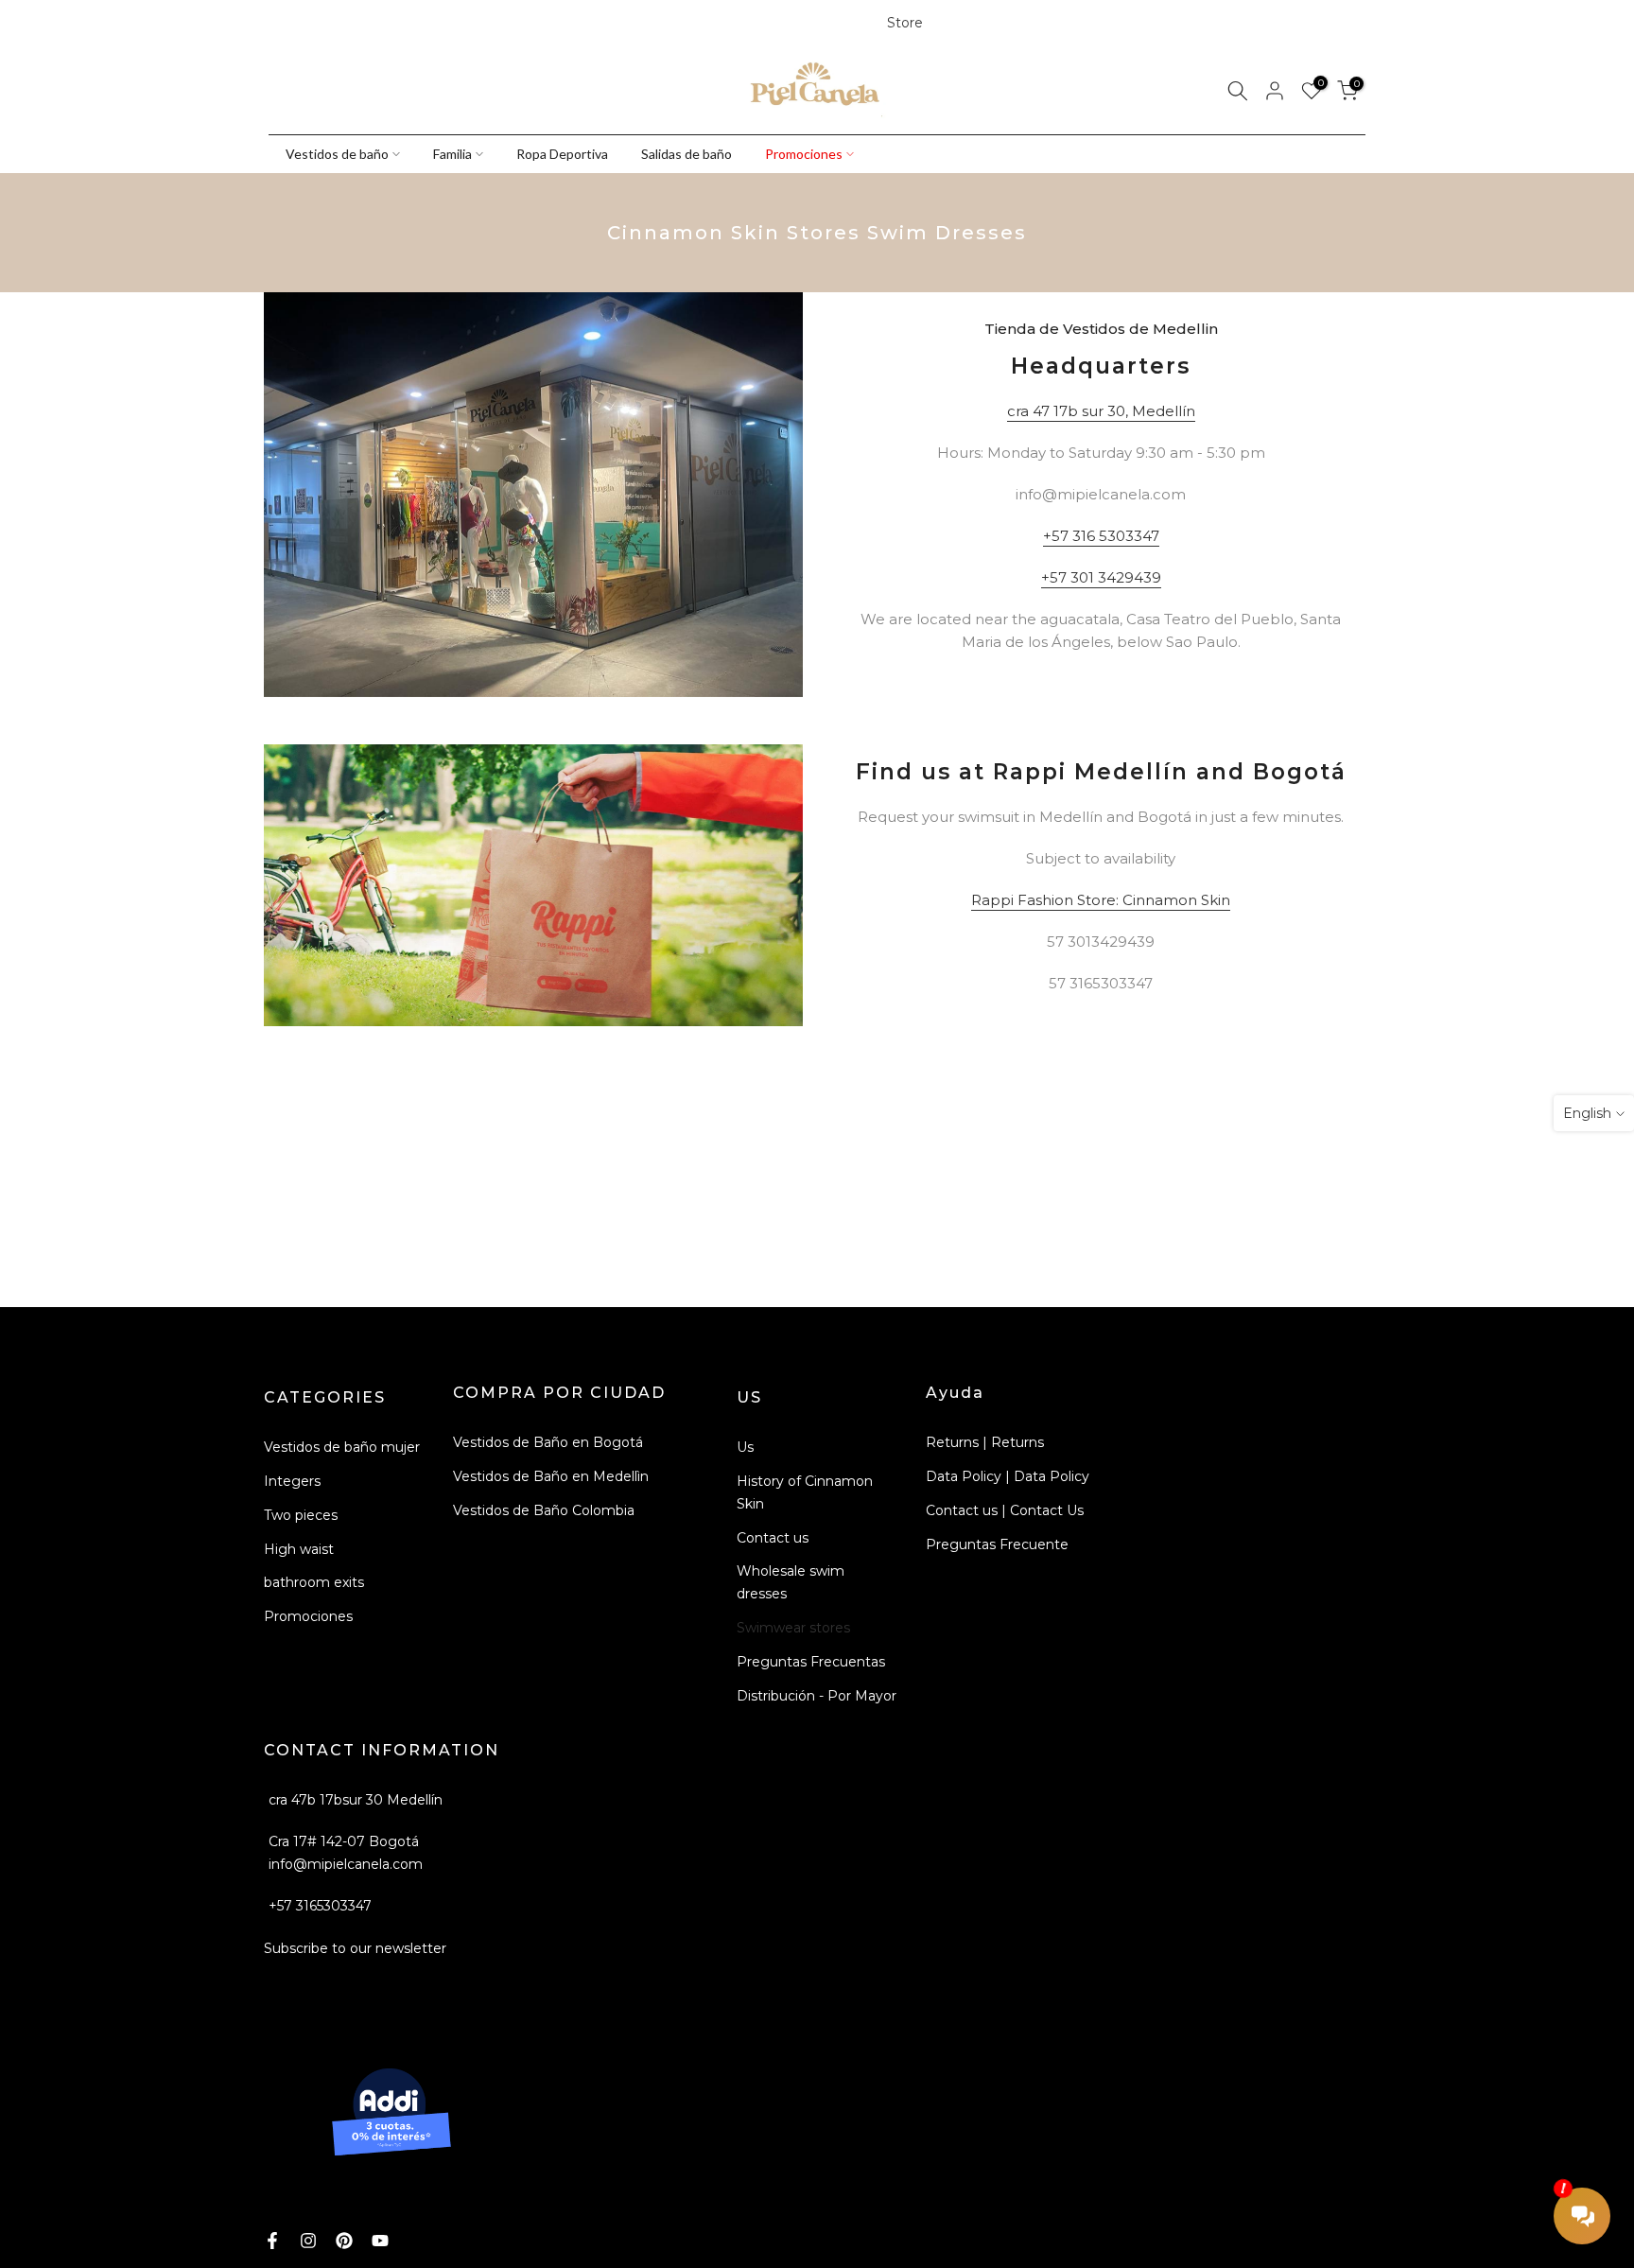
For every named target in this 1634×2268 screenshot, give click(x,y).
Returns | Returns (985, 1442)
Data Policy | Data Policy (1008, 1476)
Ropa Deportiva (562, 154)
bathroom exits (314, 1582)
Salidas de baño (687, 154)
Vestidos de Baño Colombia (544, 1510)
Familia (452, 154)
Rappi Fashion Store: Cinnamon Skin (1101, 900)
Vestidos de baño (337, 154)
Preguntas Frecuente (997, 1544)
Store (905, 23)
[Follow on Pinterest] (341, 24)
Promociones (804, 154)
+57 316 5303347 (1101, 536)
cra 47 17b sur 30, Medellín (1101, 411)
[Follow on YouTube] (374, 24)
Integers (292, 1481)
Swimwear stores (793, 1628)
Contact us (773, 1538)
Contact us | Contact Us (1005, 1510)
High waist (299, 1549)
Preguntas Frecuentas (811, 1662)
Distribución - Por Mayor (817, 1696)
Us (745, 1447)
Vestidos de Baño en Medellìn (551, 1476)
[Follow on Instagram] (309, 24)
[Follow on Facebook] (277, 24)
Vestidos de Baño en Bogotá (548, 1442)
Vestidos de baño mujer (342, 1447)
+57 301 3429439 (1101, 577)
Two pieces (301, 1515)
